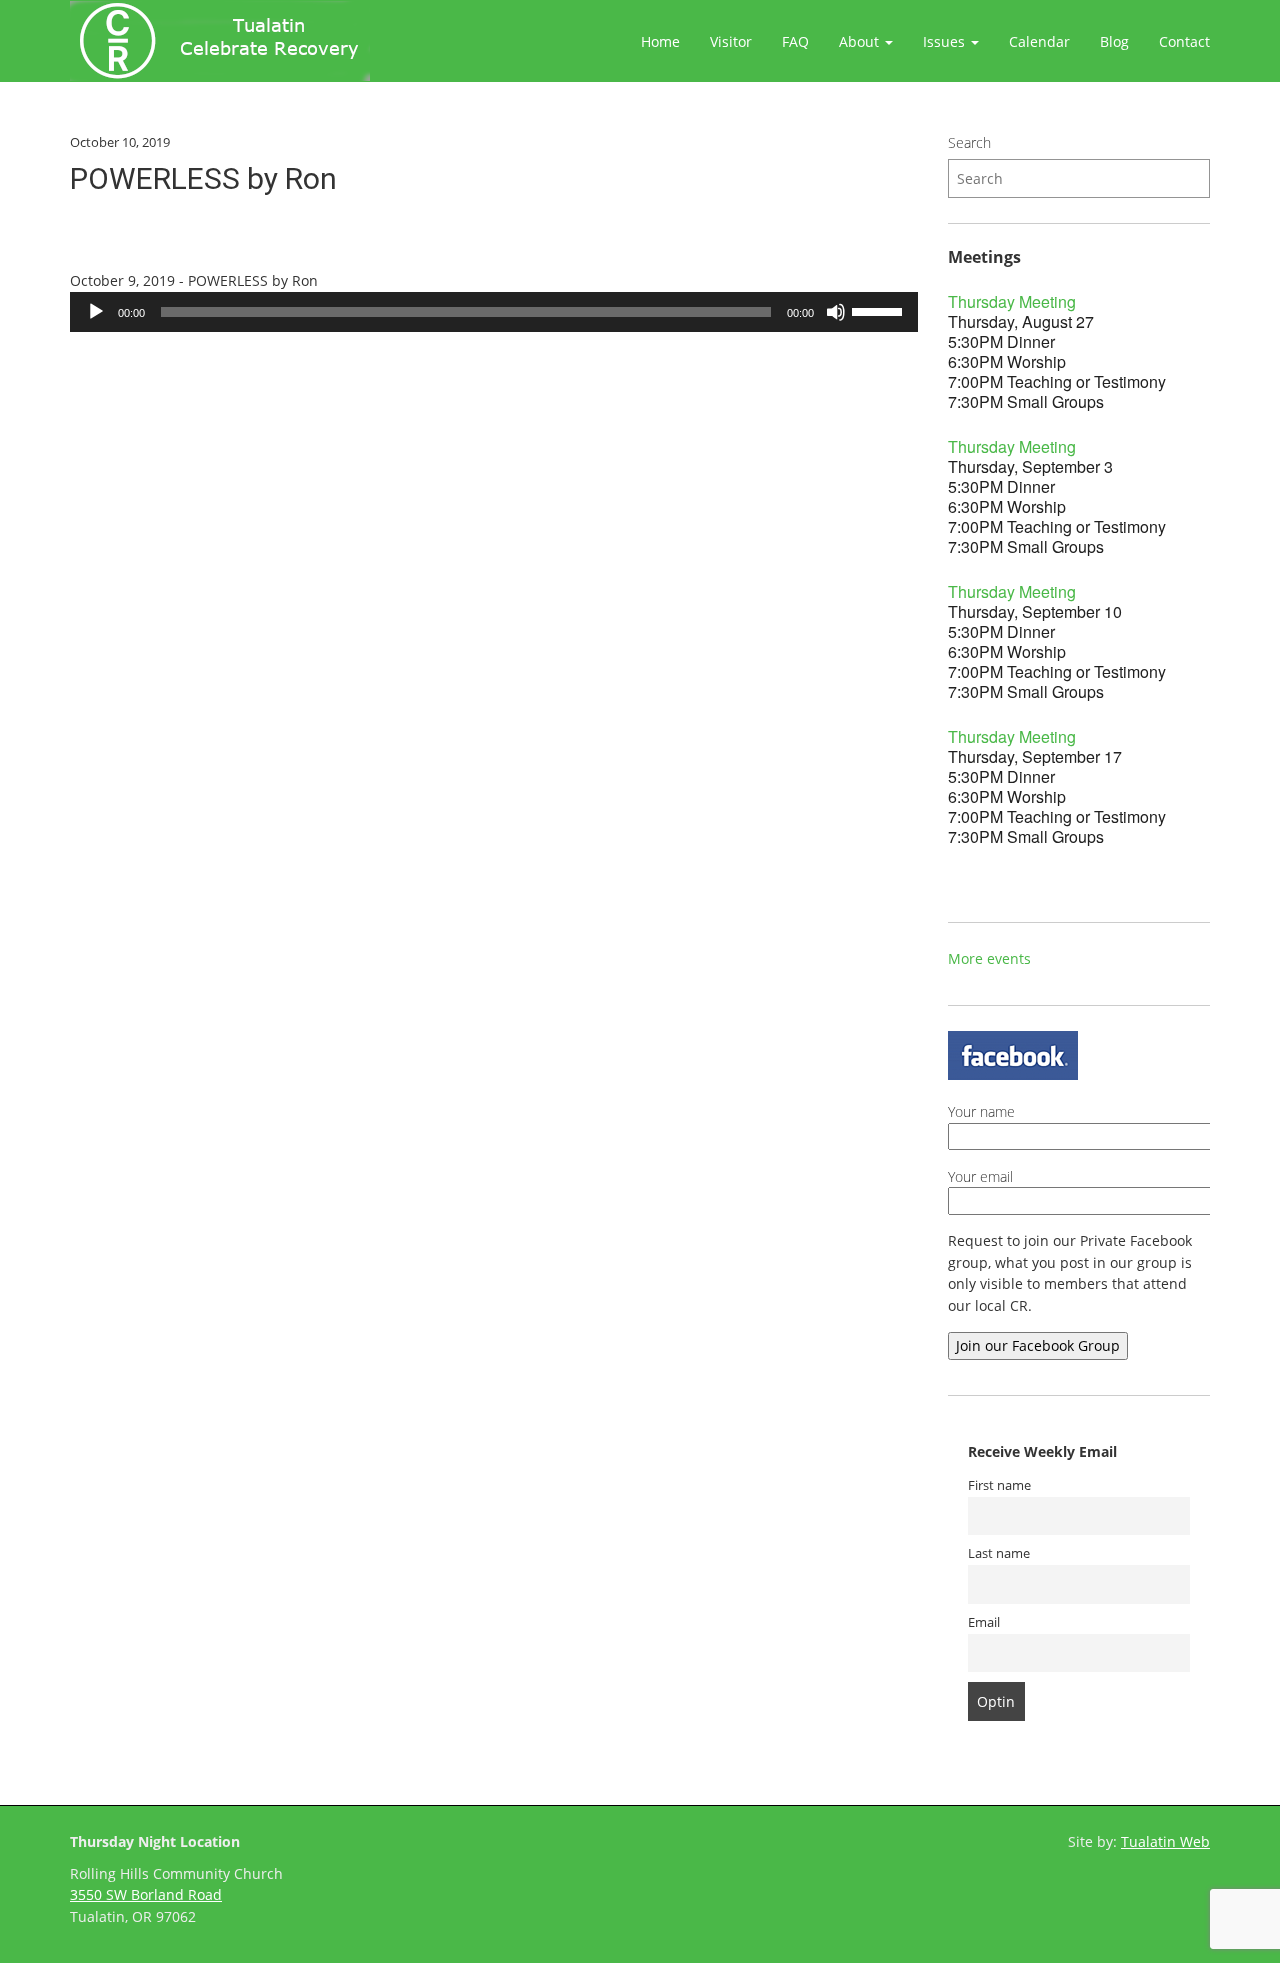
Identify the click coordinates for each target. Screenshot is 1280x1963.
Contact (1184, 41)
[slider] (880, 310)
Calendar (1039, 41)
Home (660, 41)
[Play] (96, 312)
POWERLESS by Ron (203, 178)
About (861, 41)
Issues (946, 41)
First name (999, 1485)
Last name (999, 1553)
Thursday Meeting (1012, 301)
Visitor (731, 41)
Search (969, 142)
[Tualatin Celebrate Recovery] (220, 41)
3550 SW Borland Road (146, 1894)
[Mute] (836, 312)
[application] (494, 312)
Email (984, 1622)
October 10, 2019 (120, 142)
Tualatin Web (1165, 1841)
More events (989, 958)
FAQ (795, 41)
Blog (1114, 41)
